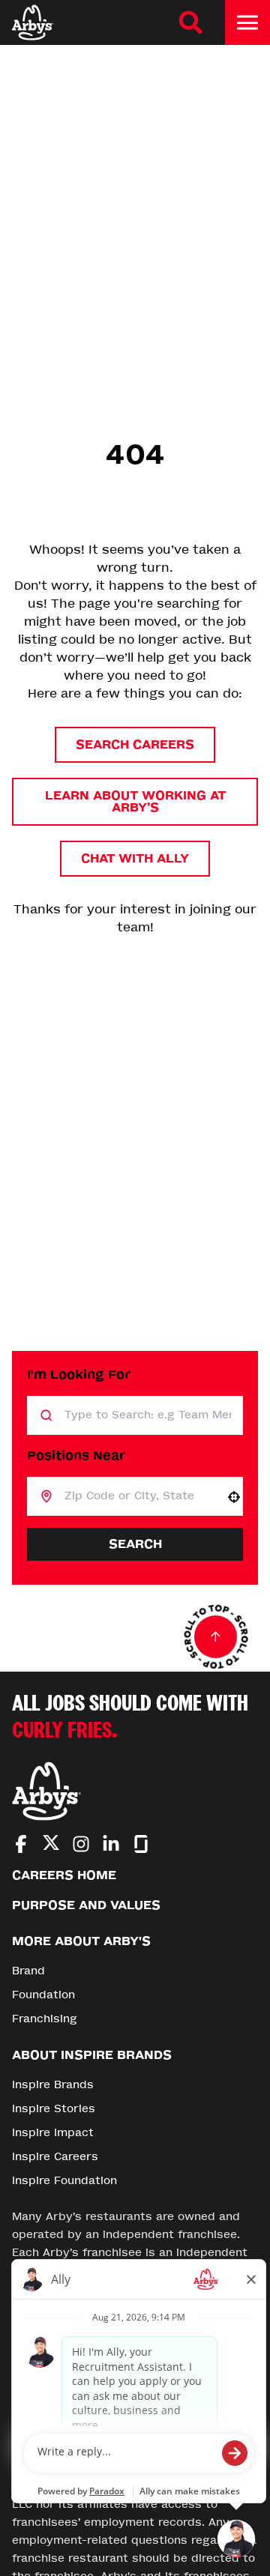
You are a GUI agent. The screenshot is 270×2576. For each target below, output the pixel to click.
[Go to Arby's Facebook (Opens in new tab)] (21, 1844)
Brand (28, 1971)
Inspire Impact (53, 2133)
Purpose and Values (86, 1905)
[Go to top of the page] (216, 1637)
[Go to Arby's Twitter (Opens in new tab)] (51, 1845)
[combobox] (139, 1496)
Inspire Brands (53, 2085)
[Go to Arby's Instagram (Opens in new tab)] (81, 1844)
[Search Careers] (190, 22)
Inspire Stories (54, 2109)
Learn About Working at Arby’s (135, 801)
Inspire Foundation (64, 2181)
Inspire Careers (55, 2157)
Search (135, 1544)
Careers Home (64, 1875)
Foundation (43, 1995)
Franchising (45, 2019)
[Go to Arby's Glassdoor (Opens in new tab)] (141, 1844)
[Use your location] (234, 1497)
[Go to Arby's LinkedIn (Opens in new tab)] (111, 1844)
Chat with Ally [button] (135, 858)
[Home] (33, 22)
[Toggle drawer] (247, 22)
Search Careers (135, 744)
